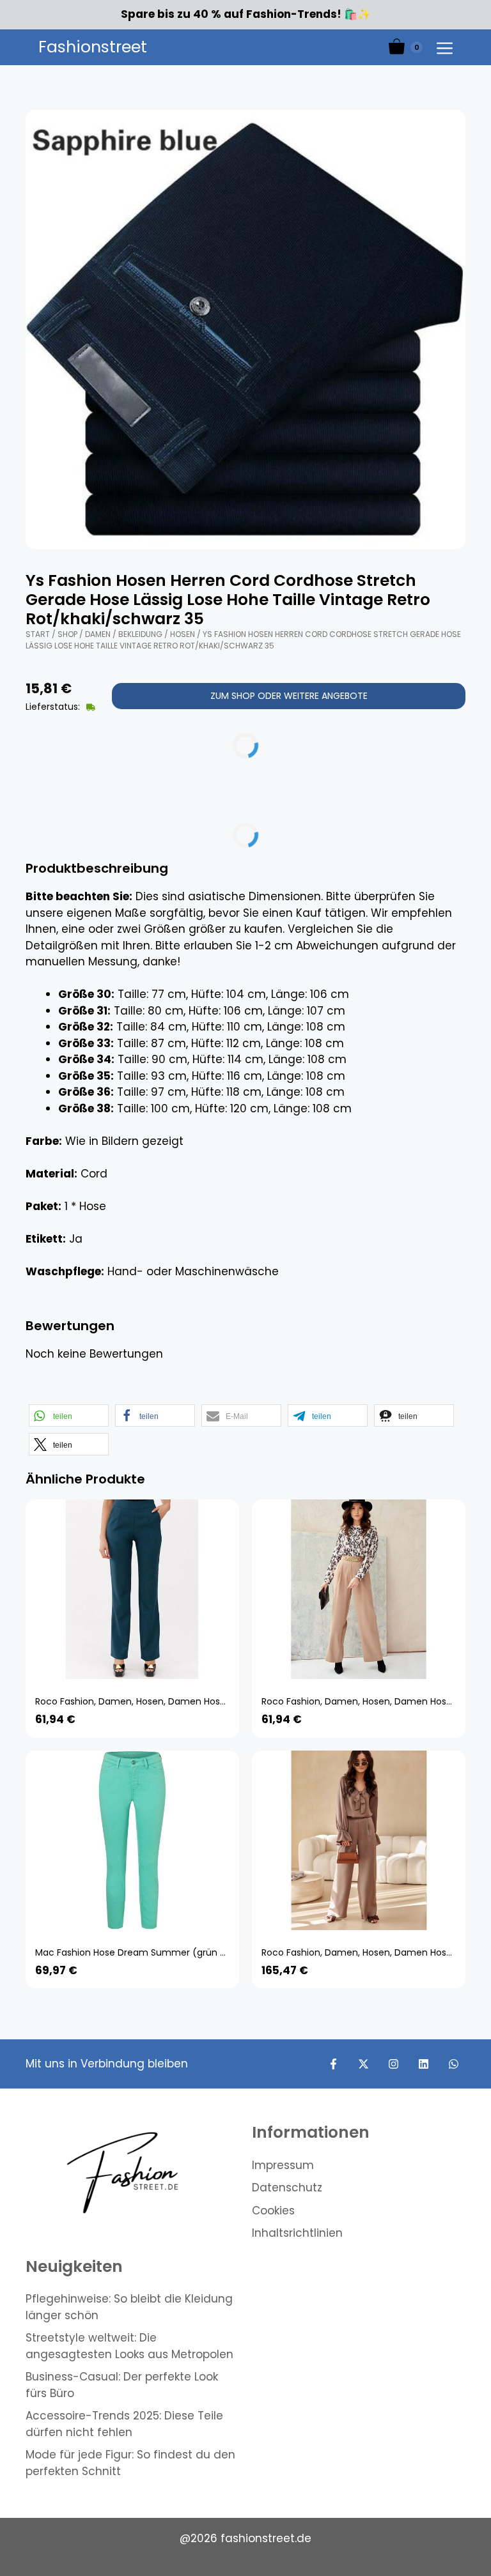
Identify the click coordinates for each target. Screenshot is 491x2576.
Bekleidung (140, 634)
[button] (69, 1415)
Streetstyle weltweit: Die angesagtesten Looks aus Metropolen (129, 2346)
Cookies (273, 2211)
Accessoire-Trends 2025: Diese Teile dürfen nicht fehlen (124, 2424)
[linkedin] (424, 2064)
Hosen (183, 634)
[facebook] (333, 2064)
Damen (98, 634)
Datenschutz (287, 2188)
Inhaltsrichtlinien (297, 2233)
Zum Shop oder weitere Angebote (289, 696)
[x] (363, 2064)
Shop (67, 634)
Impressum (283, 2165)
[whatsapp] (454, 2064)
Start (38, 634)
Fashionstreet (93, 47)
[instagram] (394, 2064)
